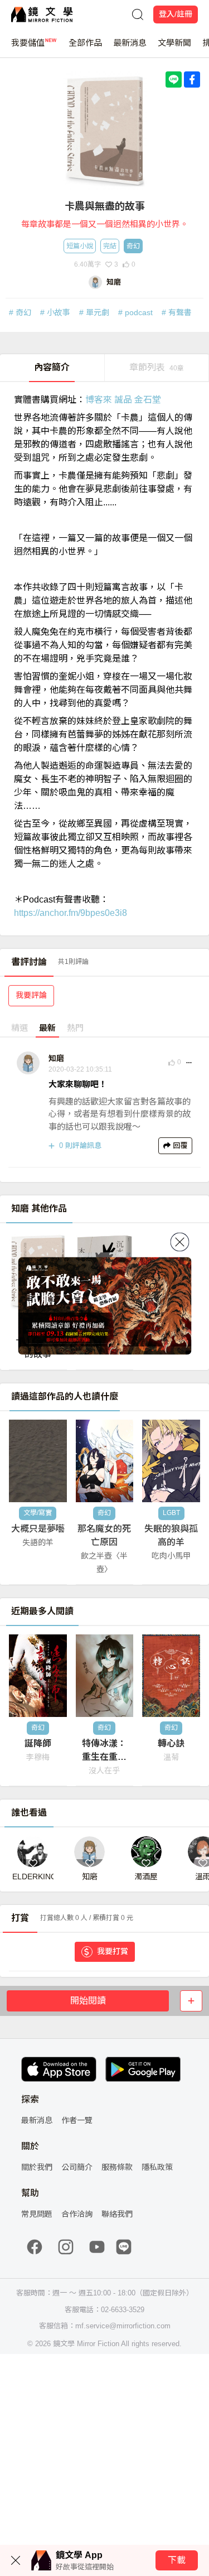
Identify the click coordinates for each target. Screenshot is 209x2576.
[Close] (179, 1242)
